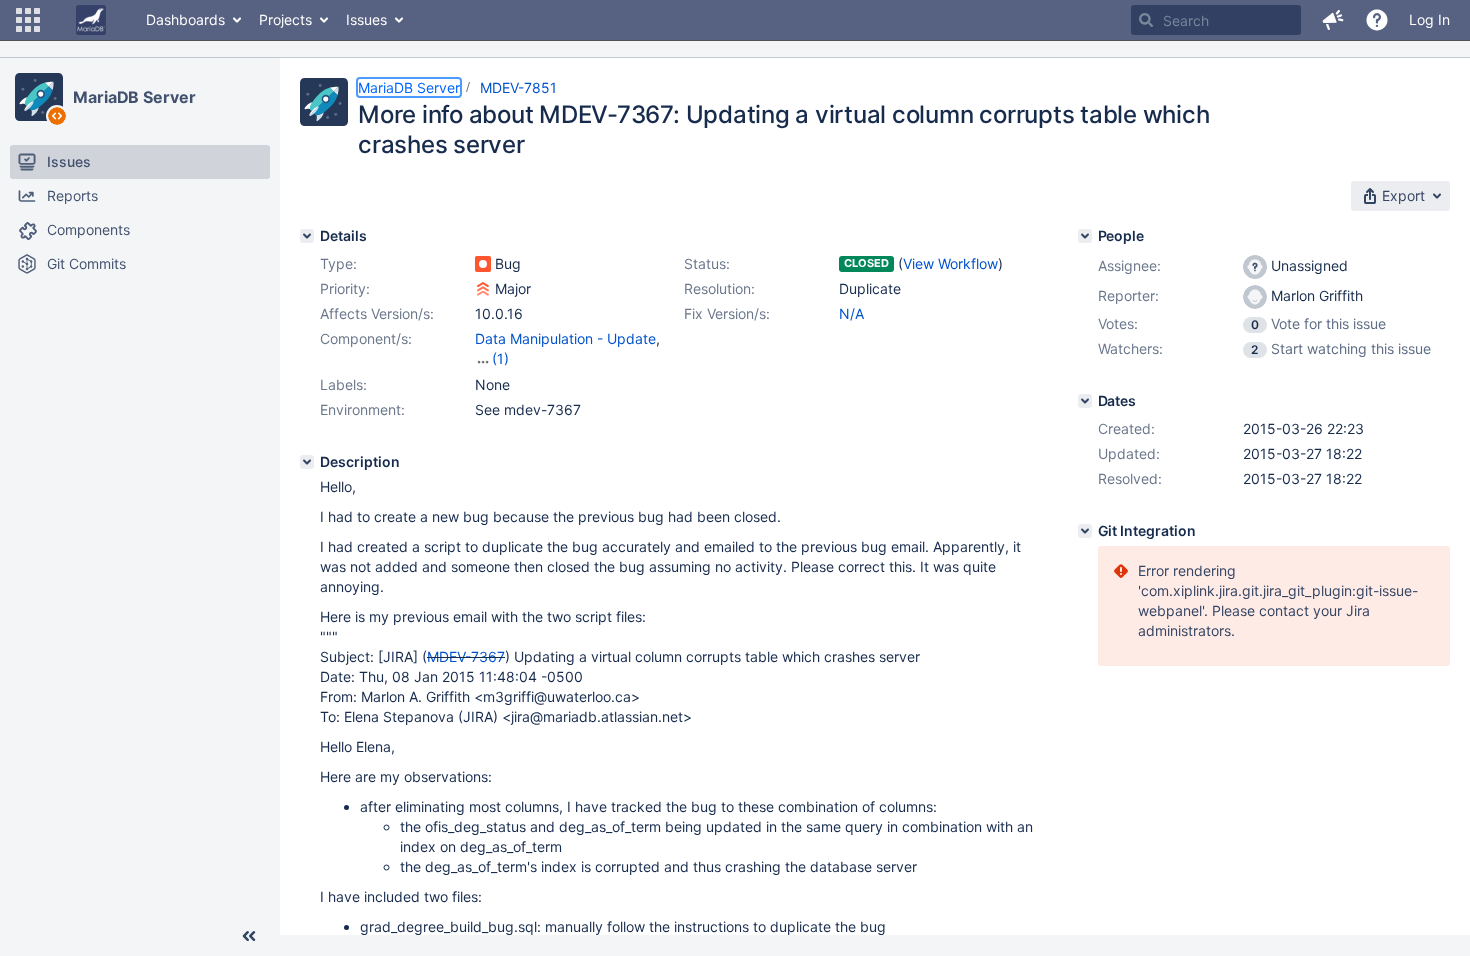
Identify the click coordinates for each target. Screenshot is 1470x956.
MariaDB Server (134, 97)
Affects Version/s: (377, 313)
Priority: (345, 288)
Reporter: (1128, 295)
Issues (366, 19)
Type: (338, 263)
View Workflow (950, 263)
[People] (1085, 236)
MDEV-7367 (466, 656)
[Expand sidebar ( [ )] (249, 936)
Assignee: (1129, 265)
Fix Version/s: (727, 313)
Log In (1429, 19)
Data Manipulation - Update (565, 338)
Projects (285, 19)
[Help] (1377, 20)
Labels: (343, 384)
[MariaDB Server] (39, 97)
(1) (500, 358)
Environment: (362, 409)
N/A (851, 313)
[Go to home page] (91, 20)
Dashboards (185, 19)
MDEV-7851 (518, 87)
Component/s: (366, 338)
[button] (28, 20)
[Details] (307, 236)
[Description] (307, 462)
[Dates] (1085, 401)
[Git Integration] (1085, 531)
